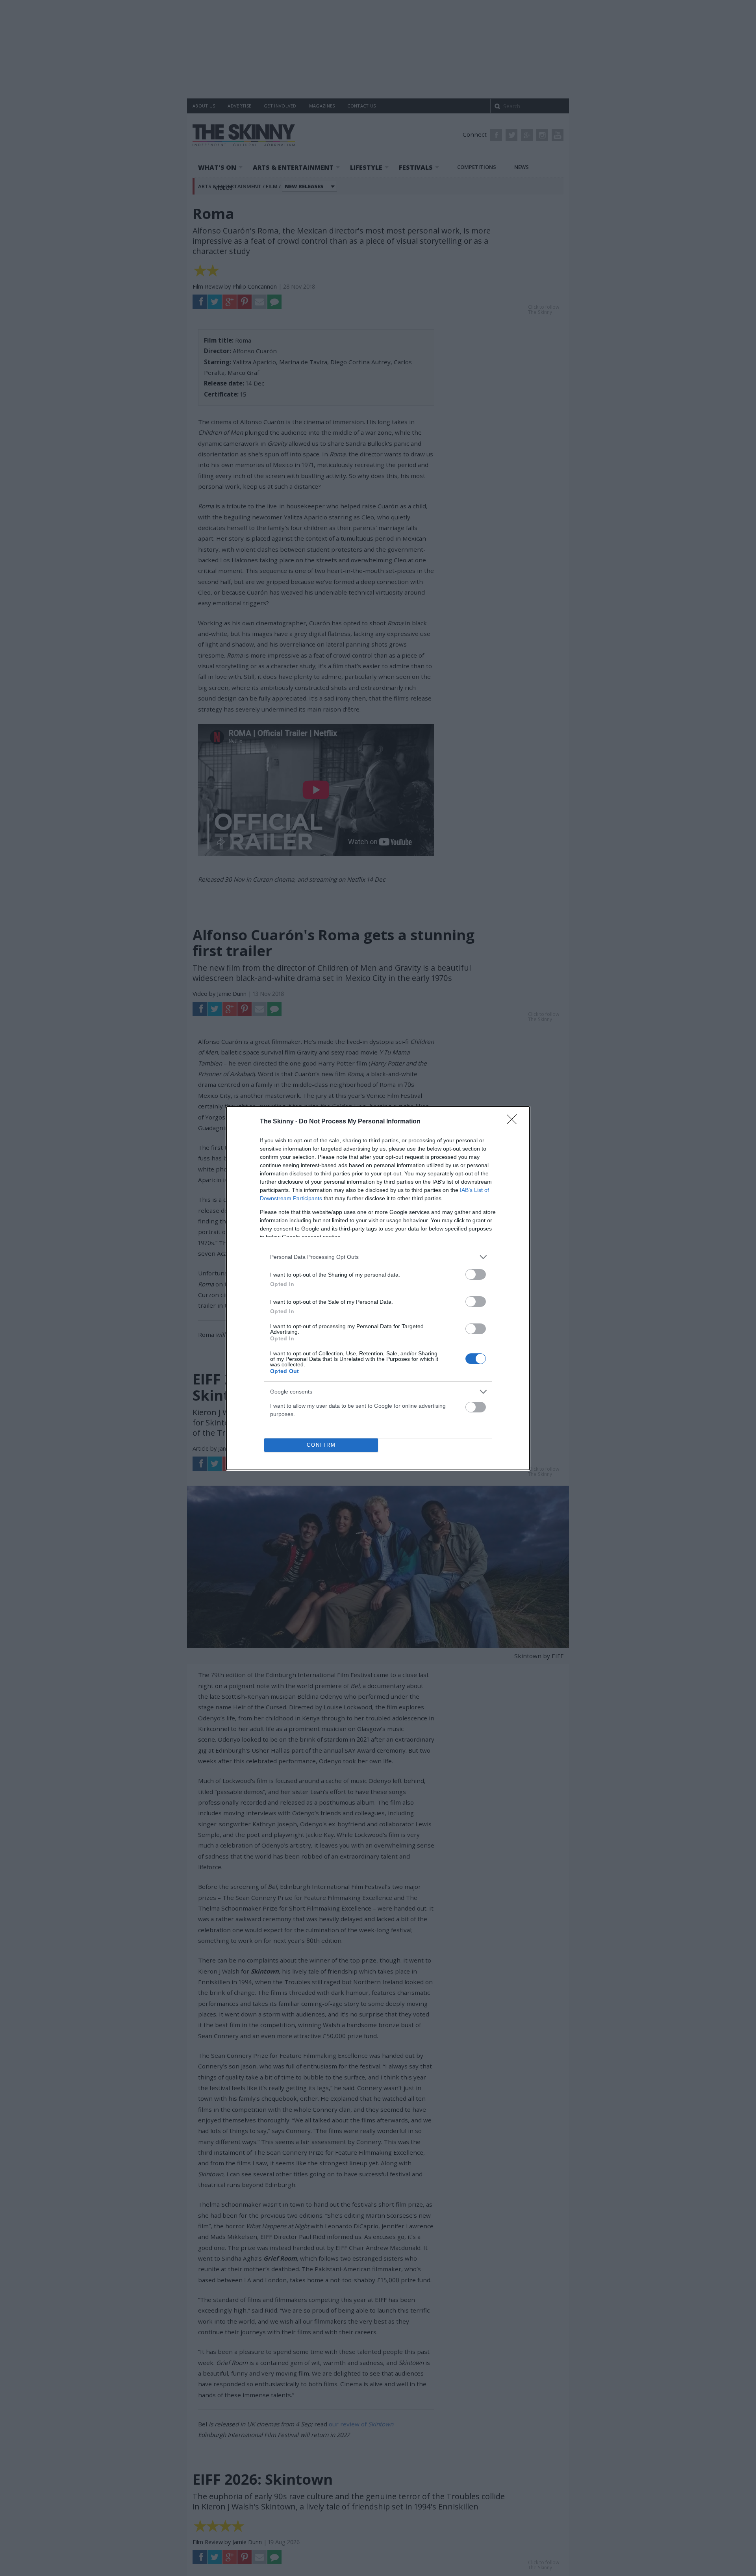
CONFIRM (321, 1445)
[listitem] (378, 1257)
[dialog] (378, 1288)
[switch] (476, 1274)
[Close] (514, 1122)
